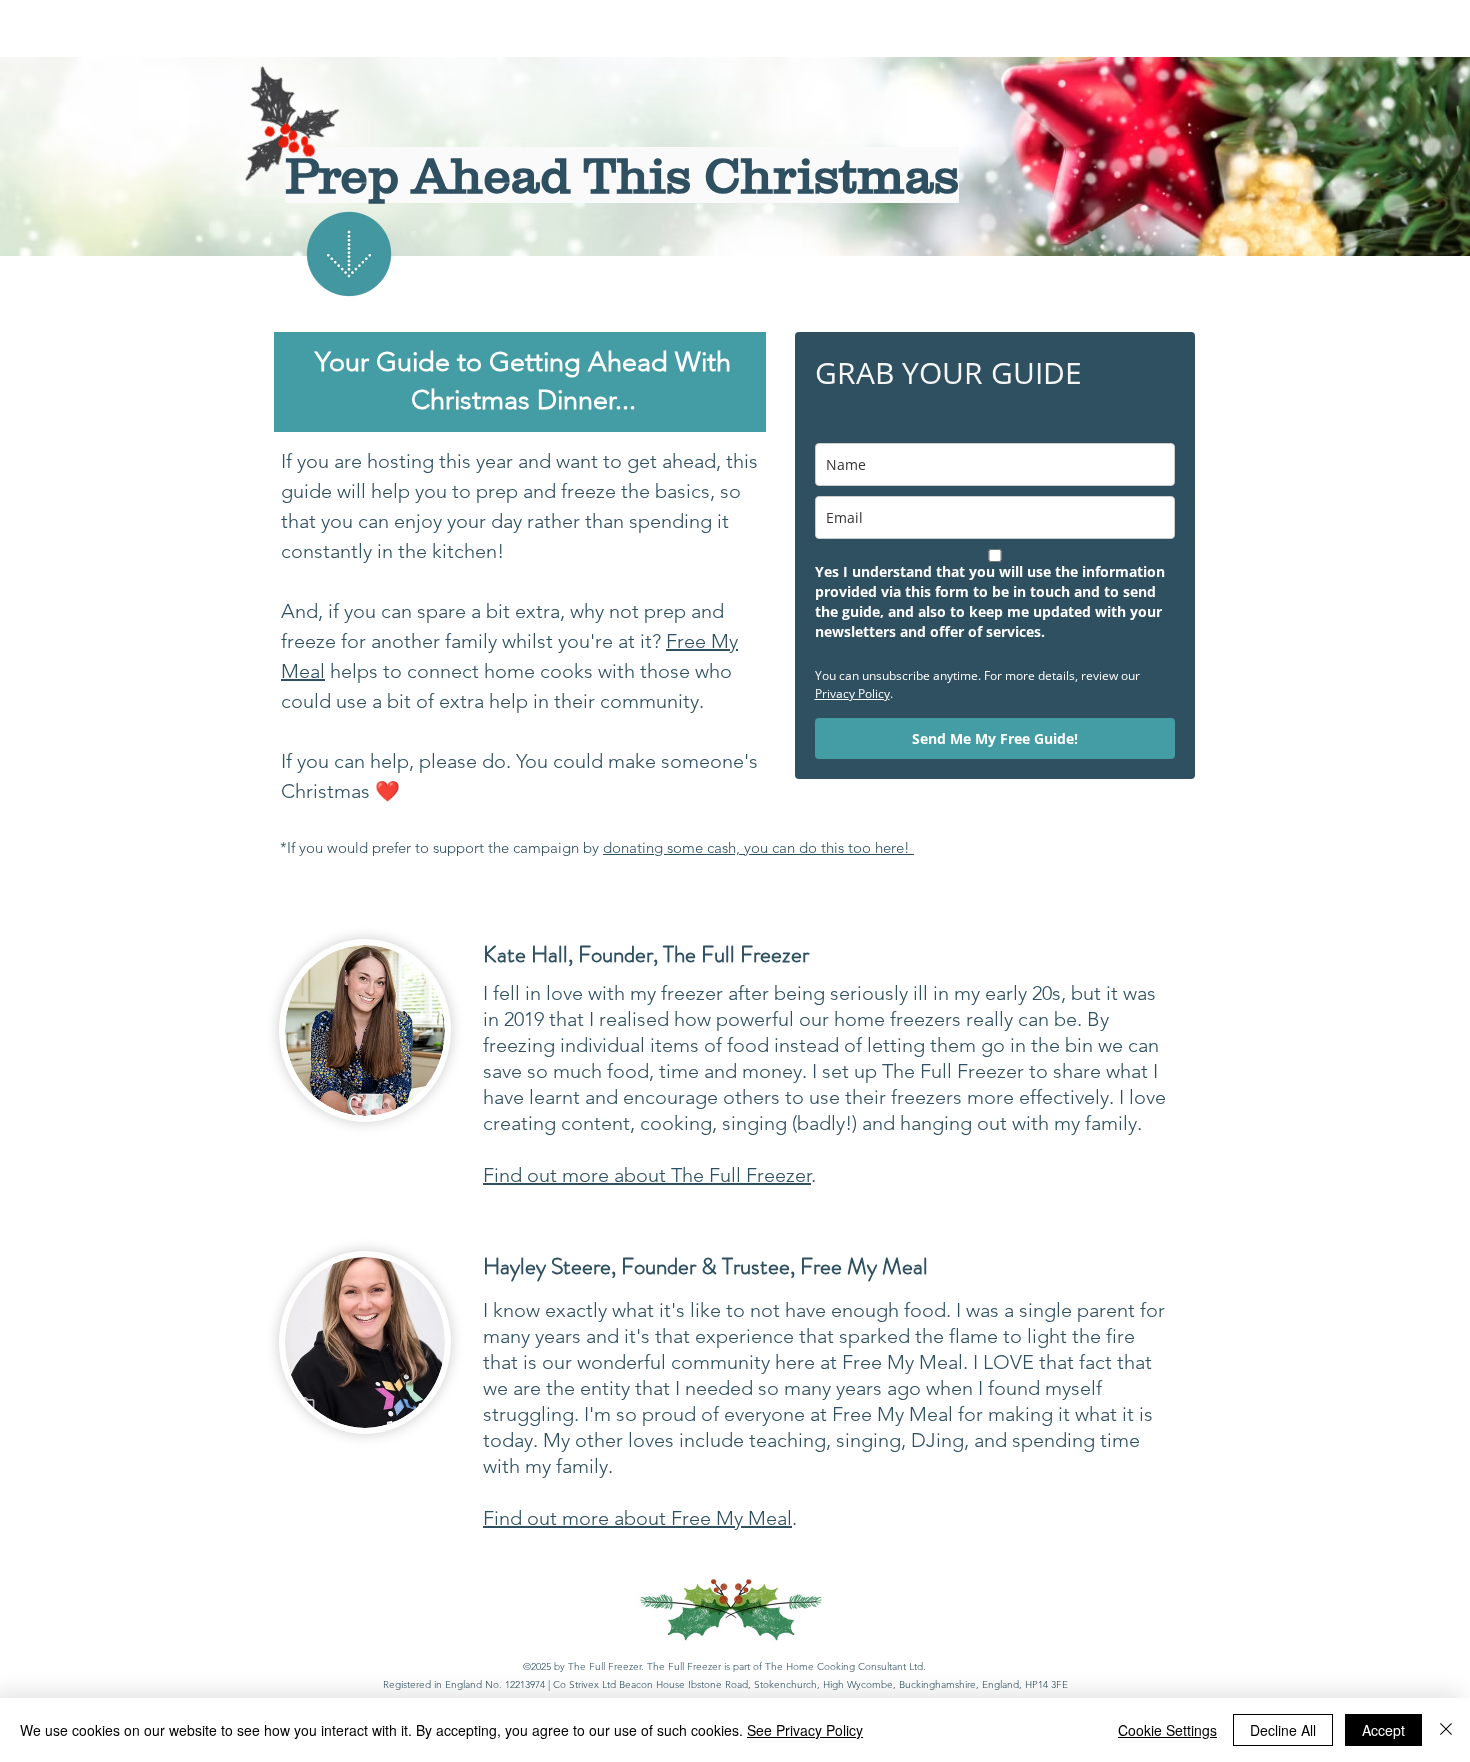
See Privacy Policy (805, 1730)
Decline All (1283, 1730)
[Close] (1446, 1730)
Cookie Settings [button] (1167, 1730)
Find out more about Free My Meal (637, 1518)
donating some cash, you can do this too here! (758, 847)
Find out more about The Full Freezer (647, 1175)
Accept (1383, 1730)
